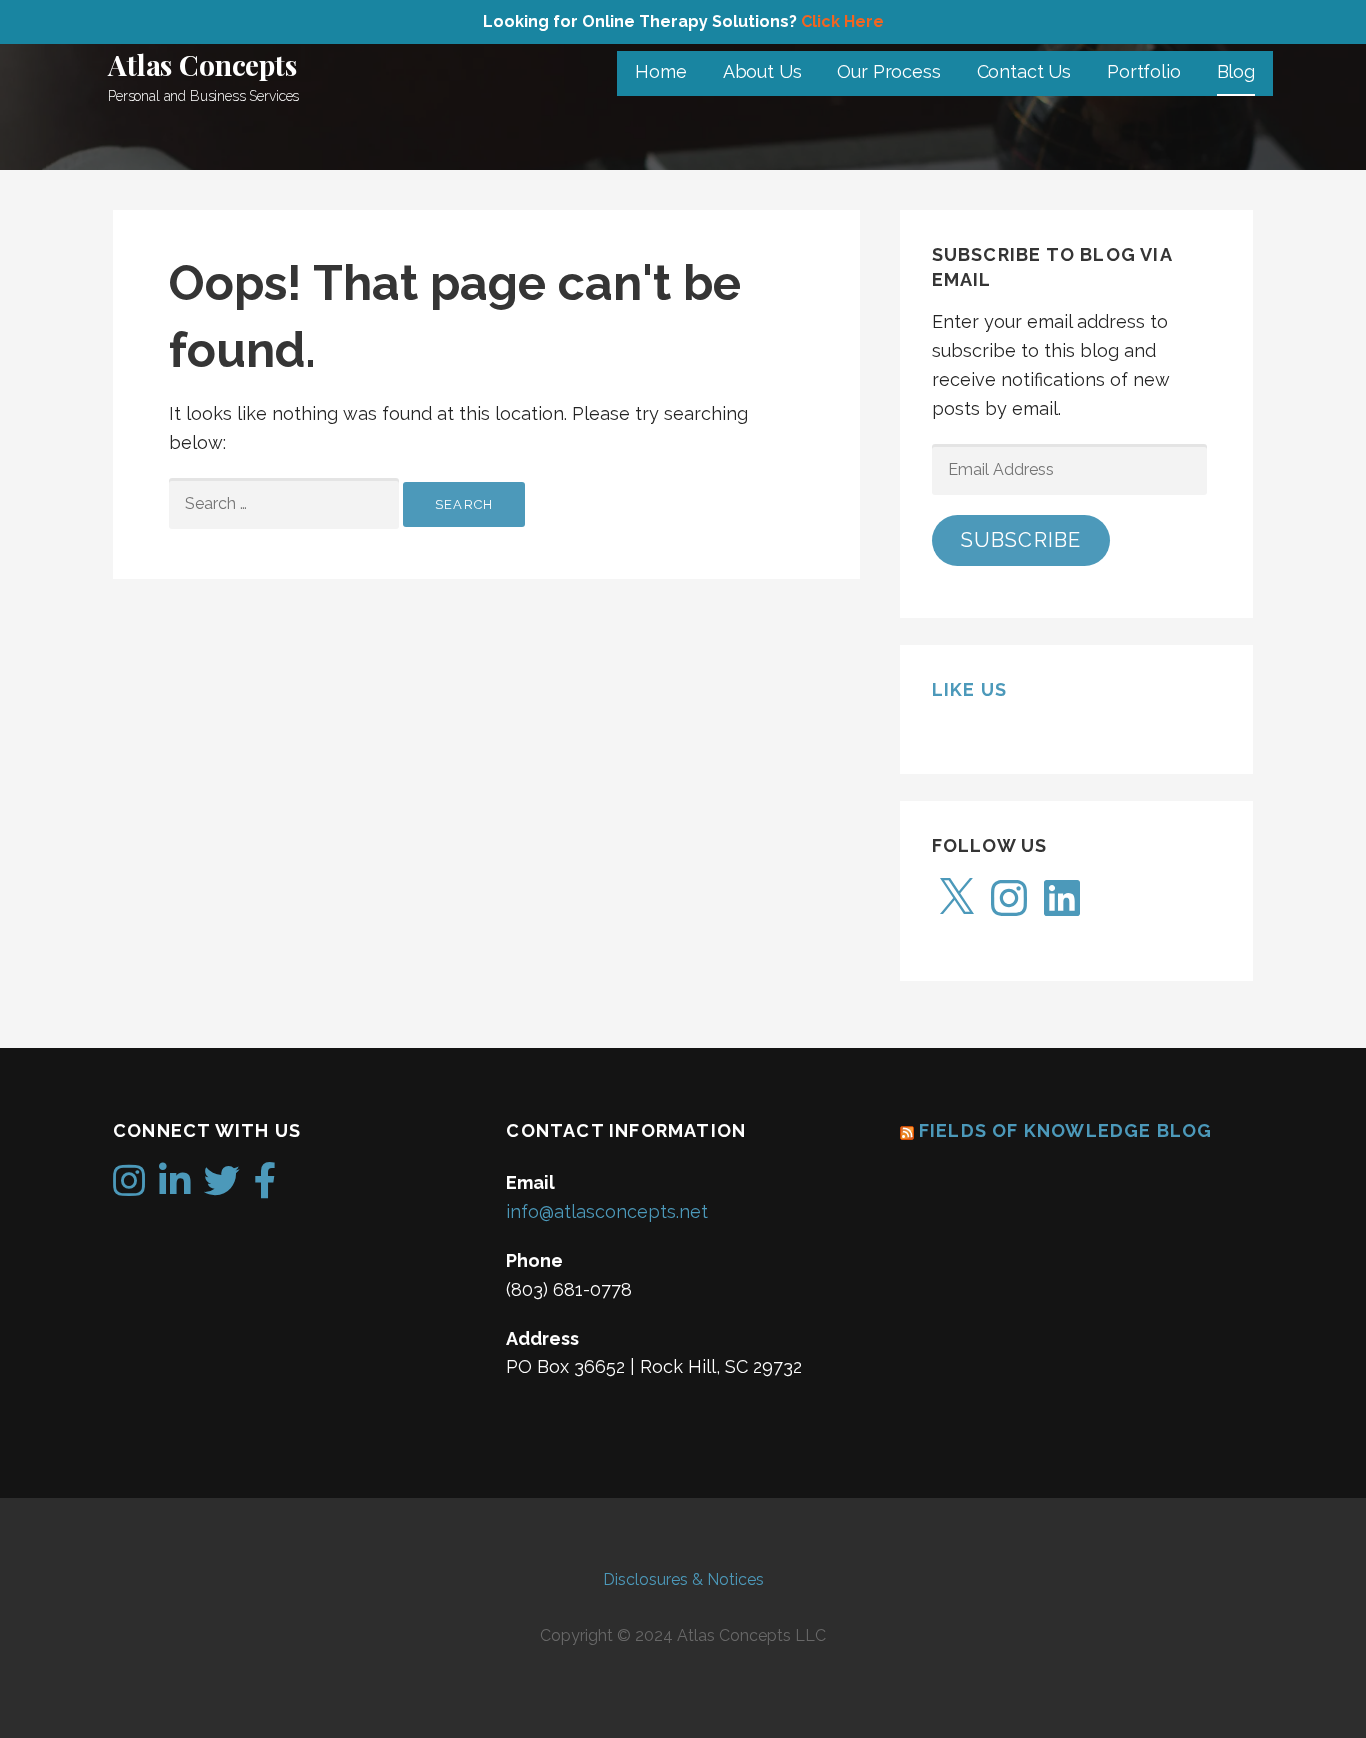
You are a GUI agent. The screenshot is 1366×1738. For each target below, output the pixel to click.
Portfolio (1144, 71)
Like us (969, 689)
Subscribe (1021, 540)
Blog (1236, 71)
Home (660, 71)
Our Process (888, 71)
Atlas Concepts (202, 64)
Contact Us (1024, 71)
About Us (762, 71)
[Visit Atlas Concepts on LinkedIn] (175, 1187)
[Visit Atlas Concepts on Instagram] (129, 1187)
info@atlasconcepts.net (607, 1211)
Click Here (842, 21)
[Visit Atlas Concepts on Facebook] (265, 1187)
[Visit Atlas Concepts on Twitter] (222, 1187)
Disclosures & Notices (683, 1579)
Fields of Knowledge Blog (1066, 1130)
